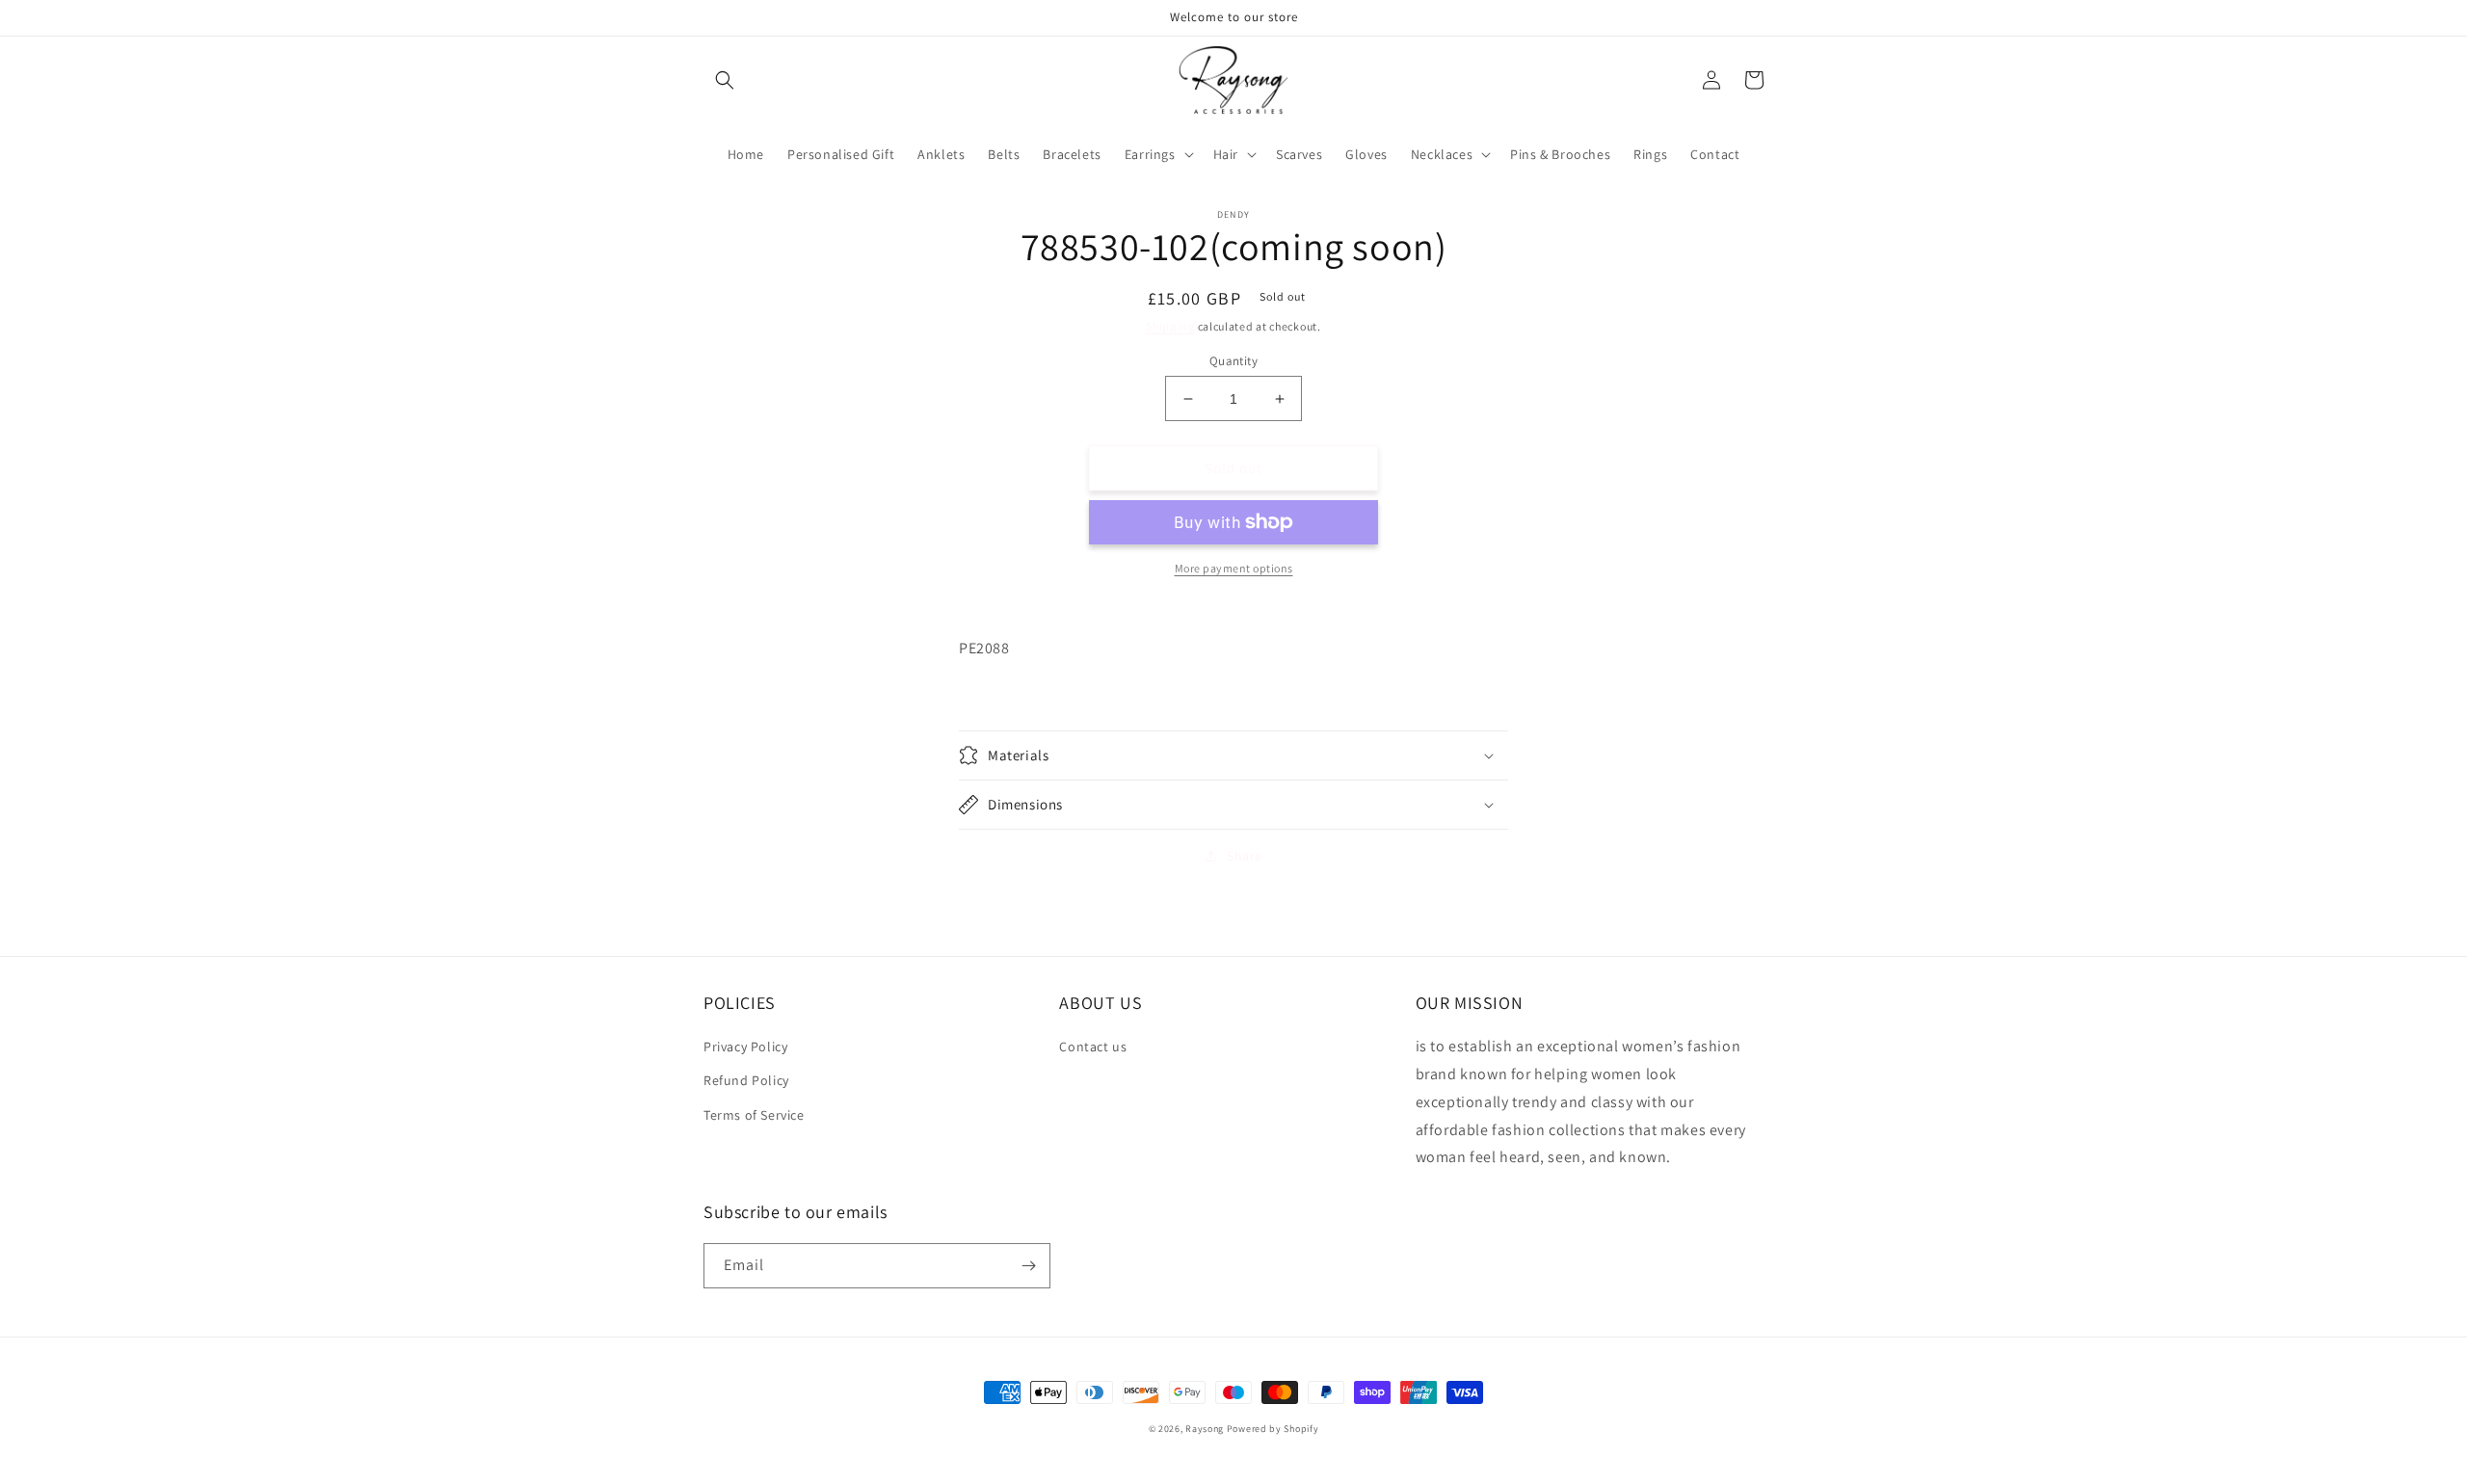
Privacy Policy (745, 1047)
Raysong (1205, 1429)
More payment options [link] (1234, 568)
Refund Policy (746, 1080)
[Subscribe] (1028, 1266)
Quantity (1233, 361)
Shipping (1170, 326)
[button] (725, 80)
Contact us (1093, 1047)
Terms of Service (754, 1115)
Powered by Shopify (1273, 1429)
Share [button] (1245, 856)
